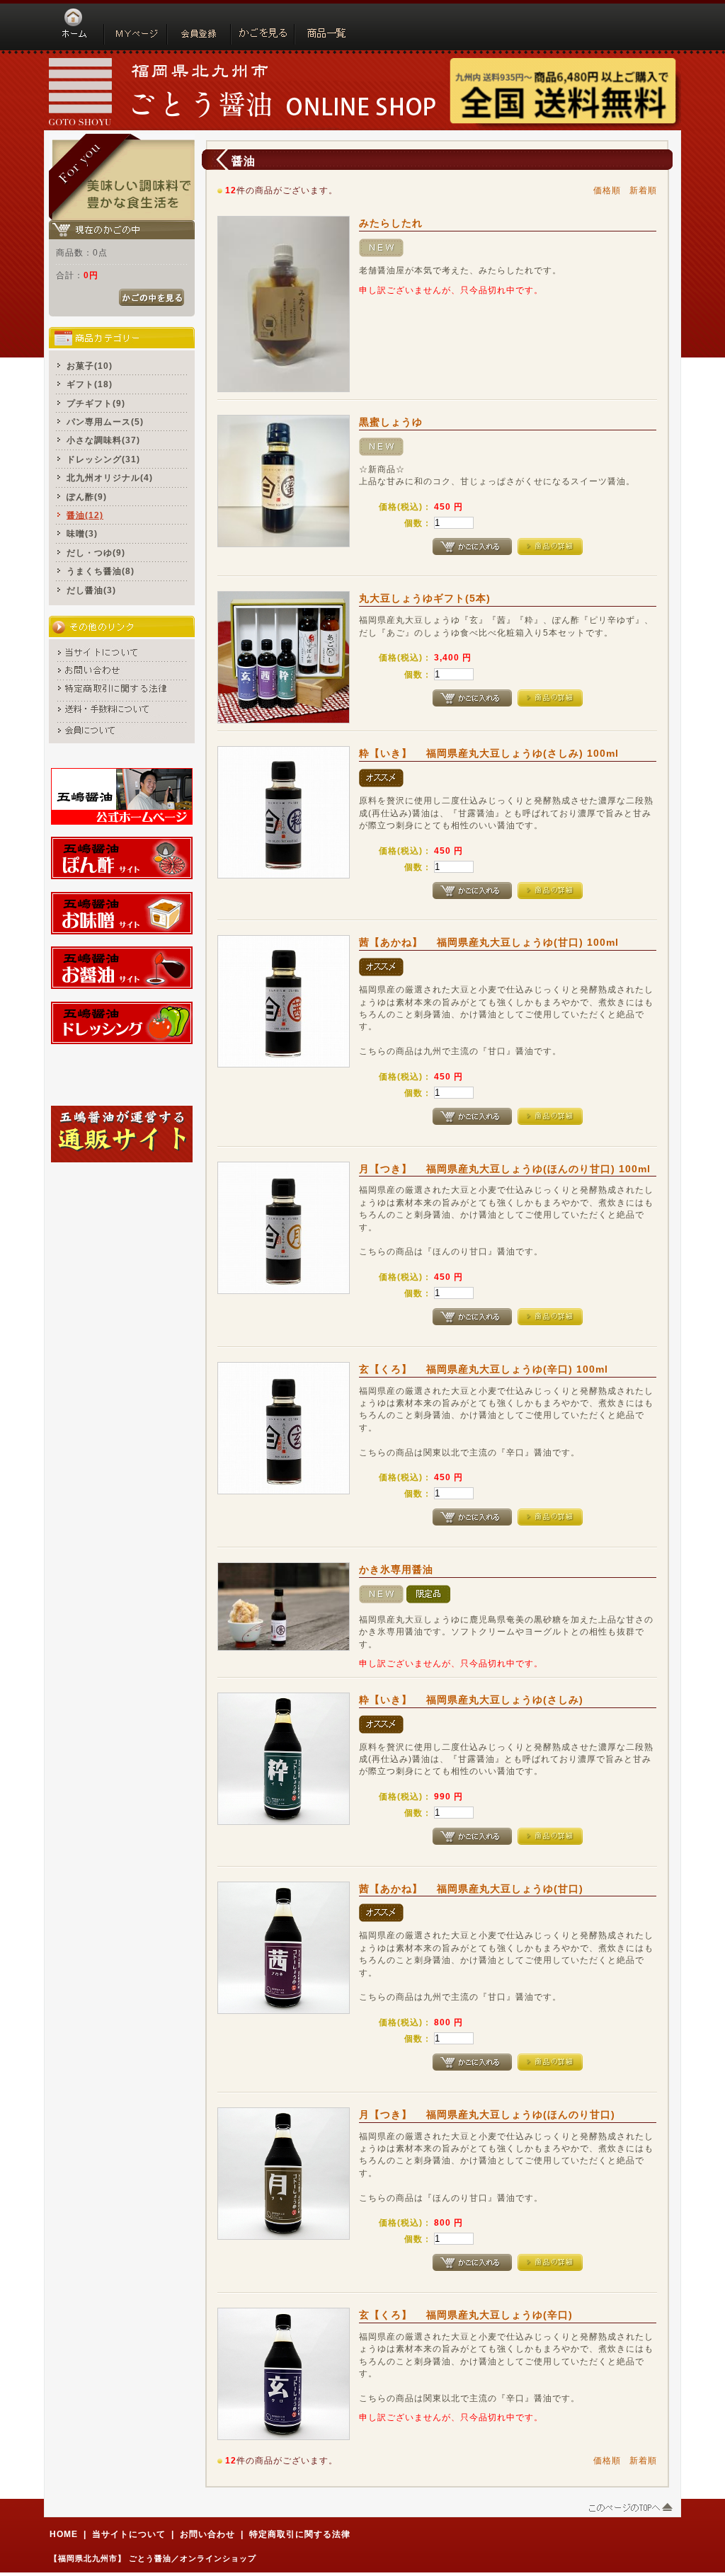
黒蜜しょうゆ (391, 422)
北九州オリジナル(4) (110, 477)
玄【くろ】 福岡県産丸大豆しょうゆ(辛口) (466, 2315)
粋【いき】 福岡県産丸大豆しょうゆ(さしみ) (471, 1700)
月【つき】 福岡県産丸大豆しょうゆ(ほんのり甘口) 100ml (505, 1169)
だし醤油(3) (91, 590)
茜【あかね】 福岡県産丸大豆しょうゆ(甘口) (471, 1889)
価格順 (607, 190)
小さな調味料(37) (103, 440)
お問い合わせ (207, 2534)
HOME (64, 2534)
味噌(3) (82, 533)
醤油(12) (85, 515)
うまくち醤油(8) (101, 571)
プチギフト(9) (96, 403)
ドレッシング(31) (103, 459)
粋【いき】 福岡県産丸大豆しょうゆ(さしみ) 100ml (494, 753)
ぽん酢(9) (87, 497)
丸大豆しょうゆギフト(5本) (425, 598)
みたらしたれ (391, 223)
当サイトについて (129, 2534)
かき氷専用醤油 (396, 1569)
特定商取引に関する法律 (300, 2534)
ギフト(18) (90, 384)
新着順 (643, 190)
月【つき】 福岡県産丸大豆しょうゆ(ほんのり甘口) (487, 2114)
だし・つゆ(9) (96, 553)
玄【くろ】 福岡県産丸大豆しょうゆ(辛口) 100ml (484, 1369)
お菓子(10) (90, 366)
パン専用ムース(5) (105, 422)
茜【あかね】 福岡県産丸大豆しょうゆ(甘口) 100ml (489, 942)
